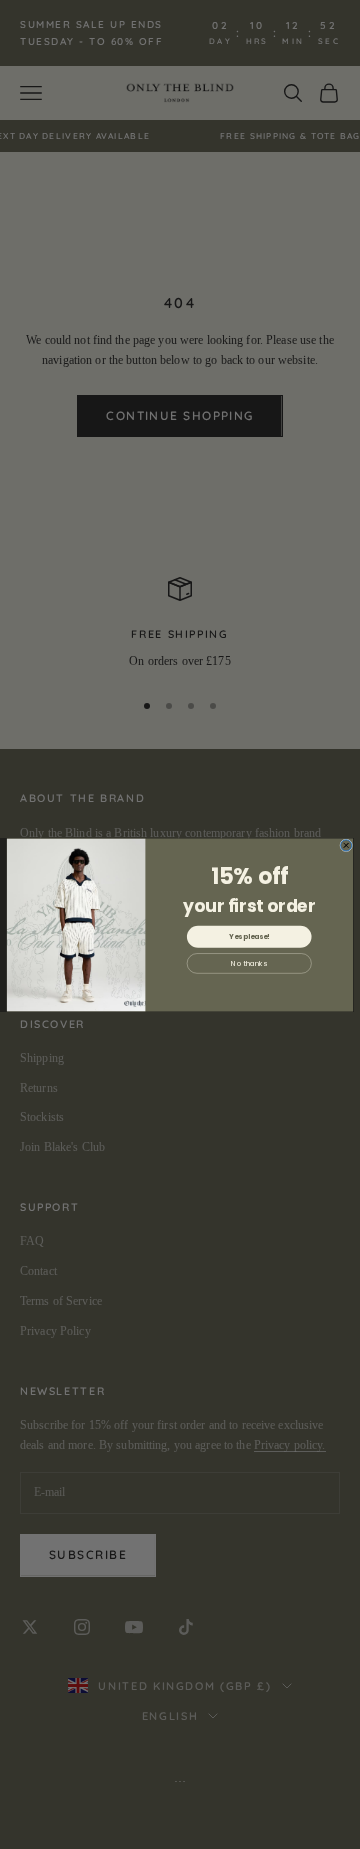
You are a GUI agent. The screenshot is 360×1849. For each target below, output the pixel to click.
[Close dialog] (346, 844)
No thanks (249, 963)
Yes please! (249, 936)
